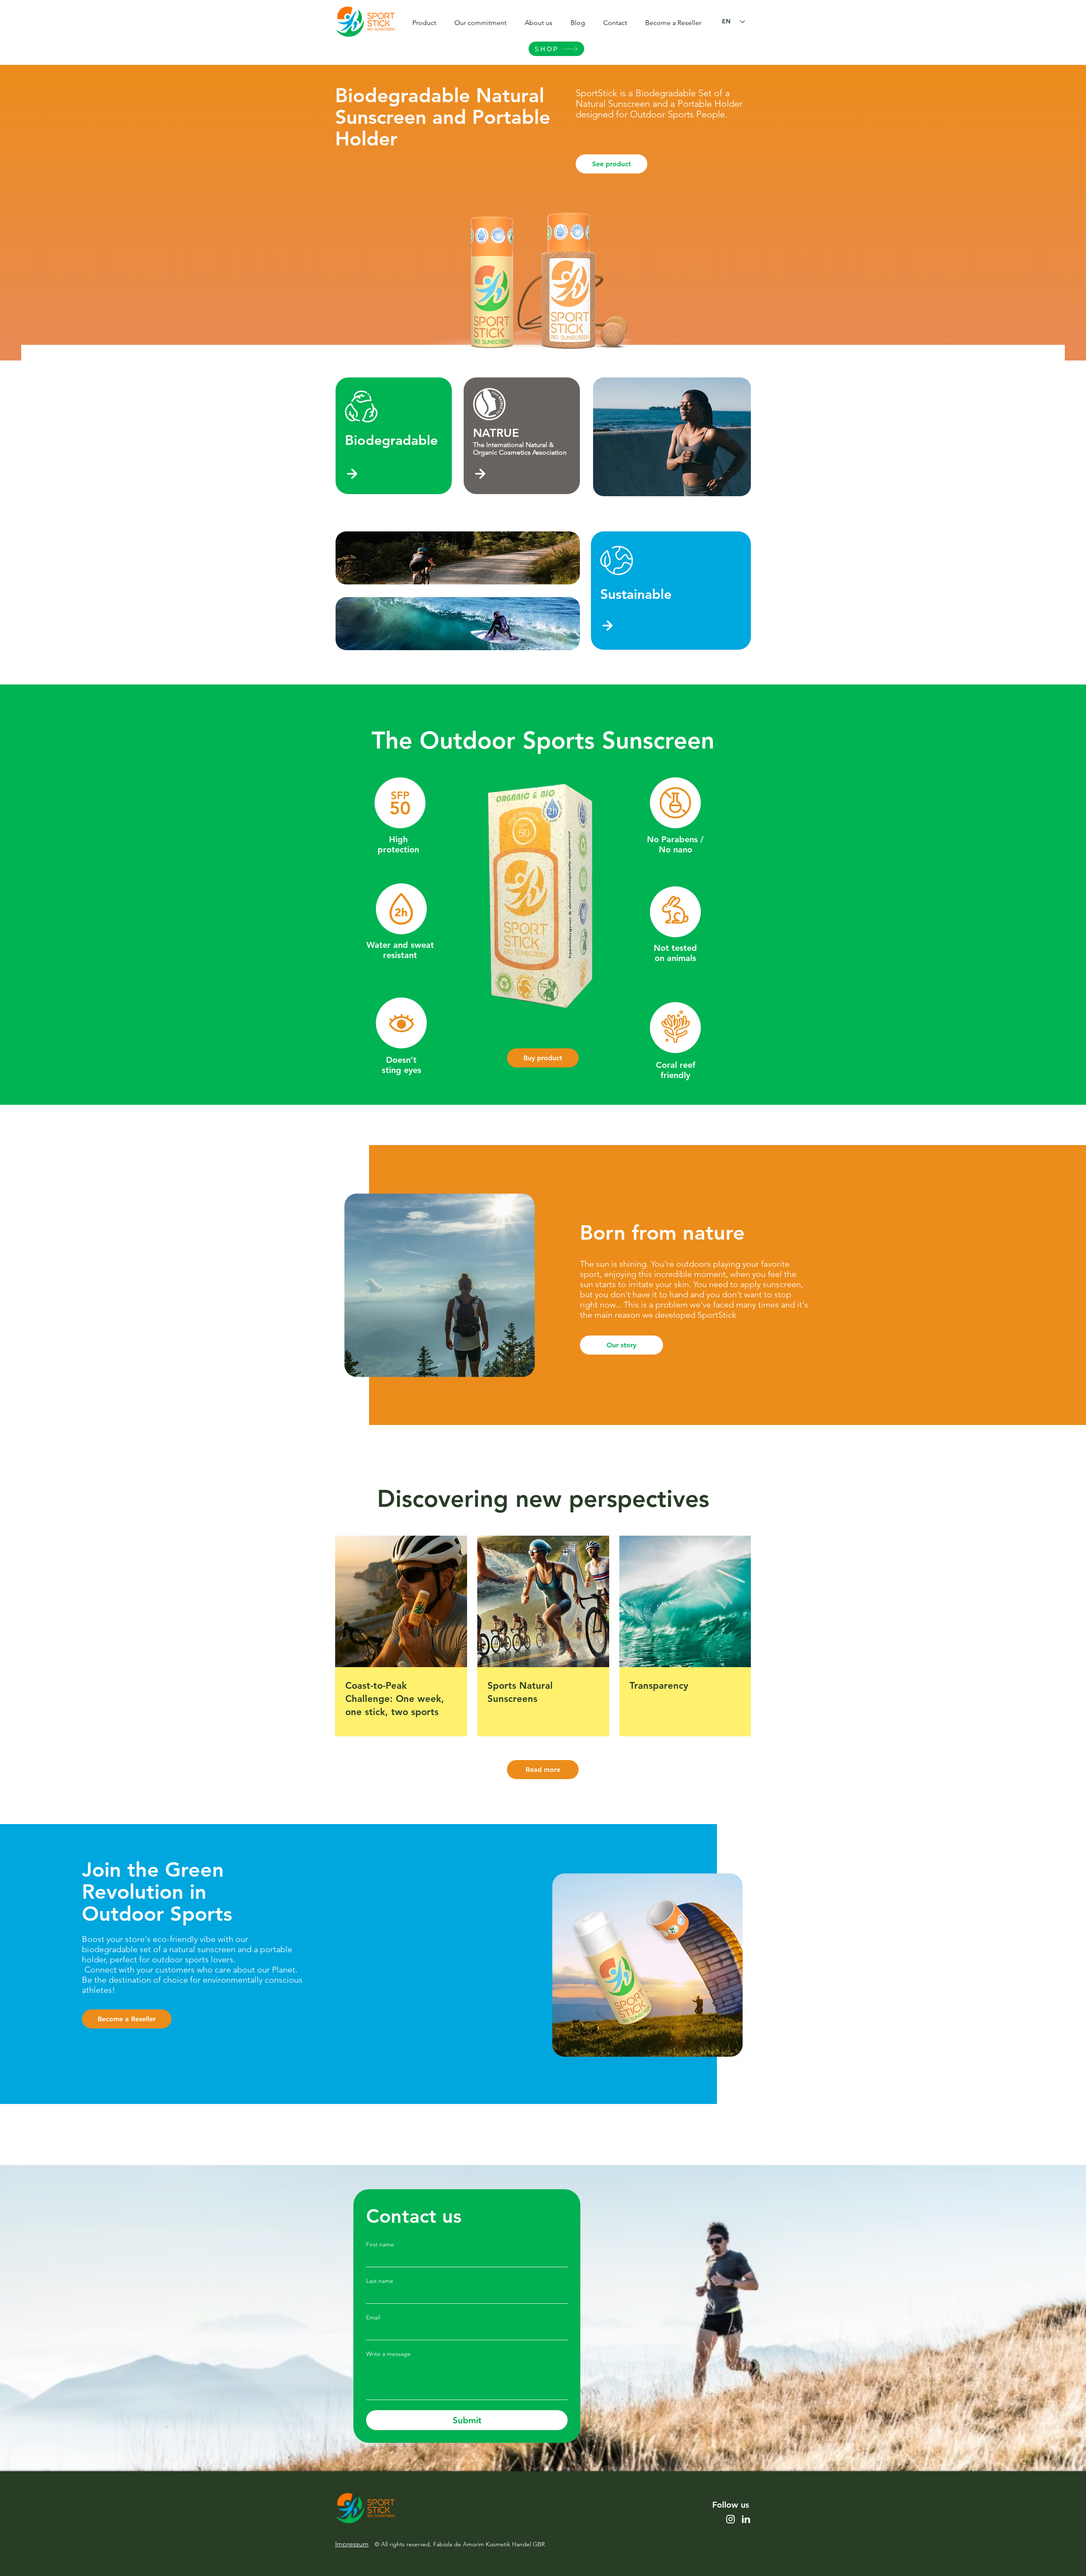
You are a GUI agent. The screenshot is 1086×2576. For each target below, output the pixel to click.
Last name (380, 2281)
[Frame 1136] (731, 2519)
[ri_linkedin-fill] (746, 2519)
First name (380, 2245)
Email (373, 2318)
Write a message (388, 2354)
